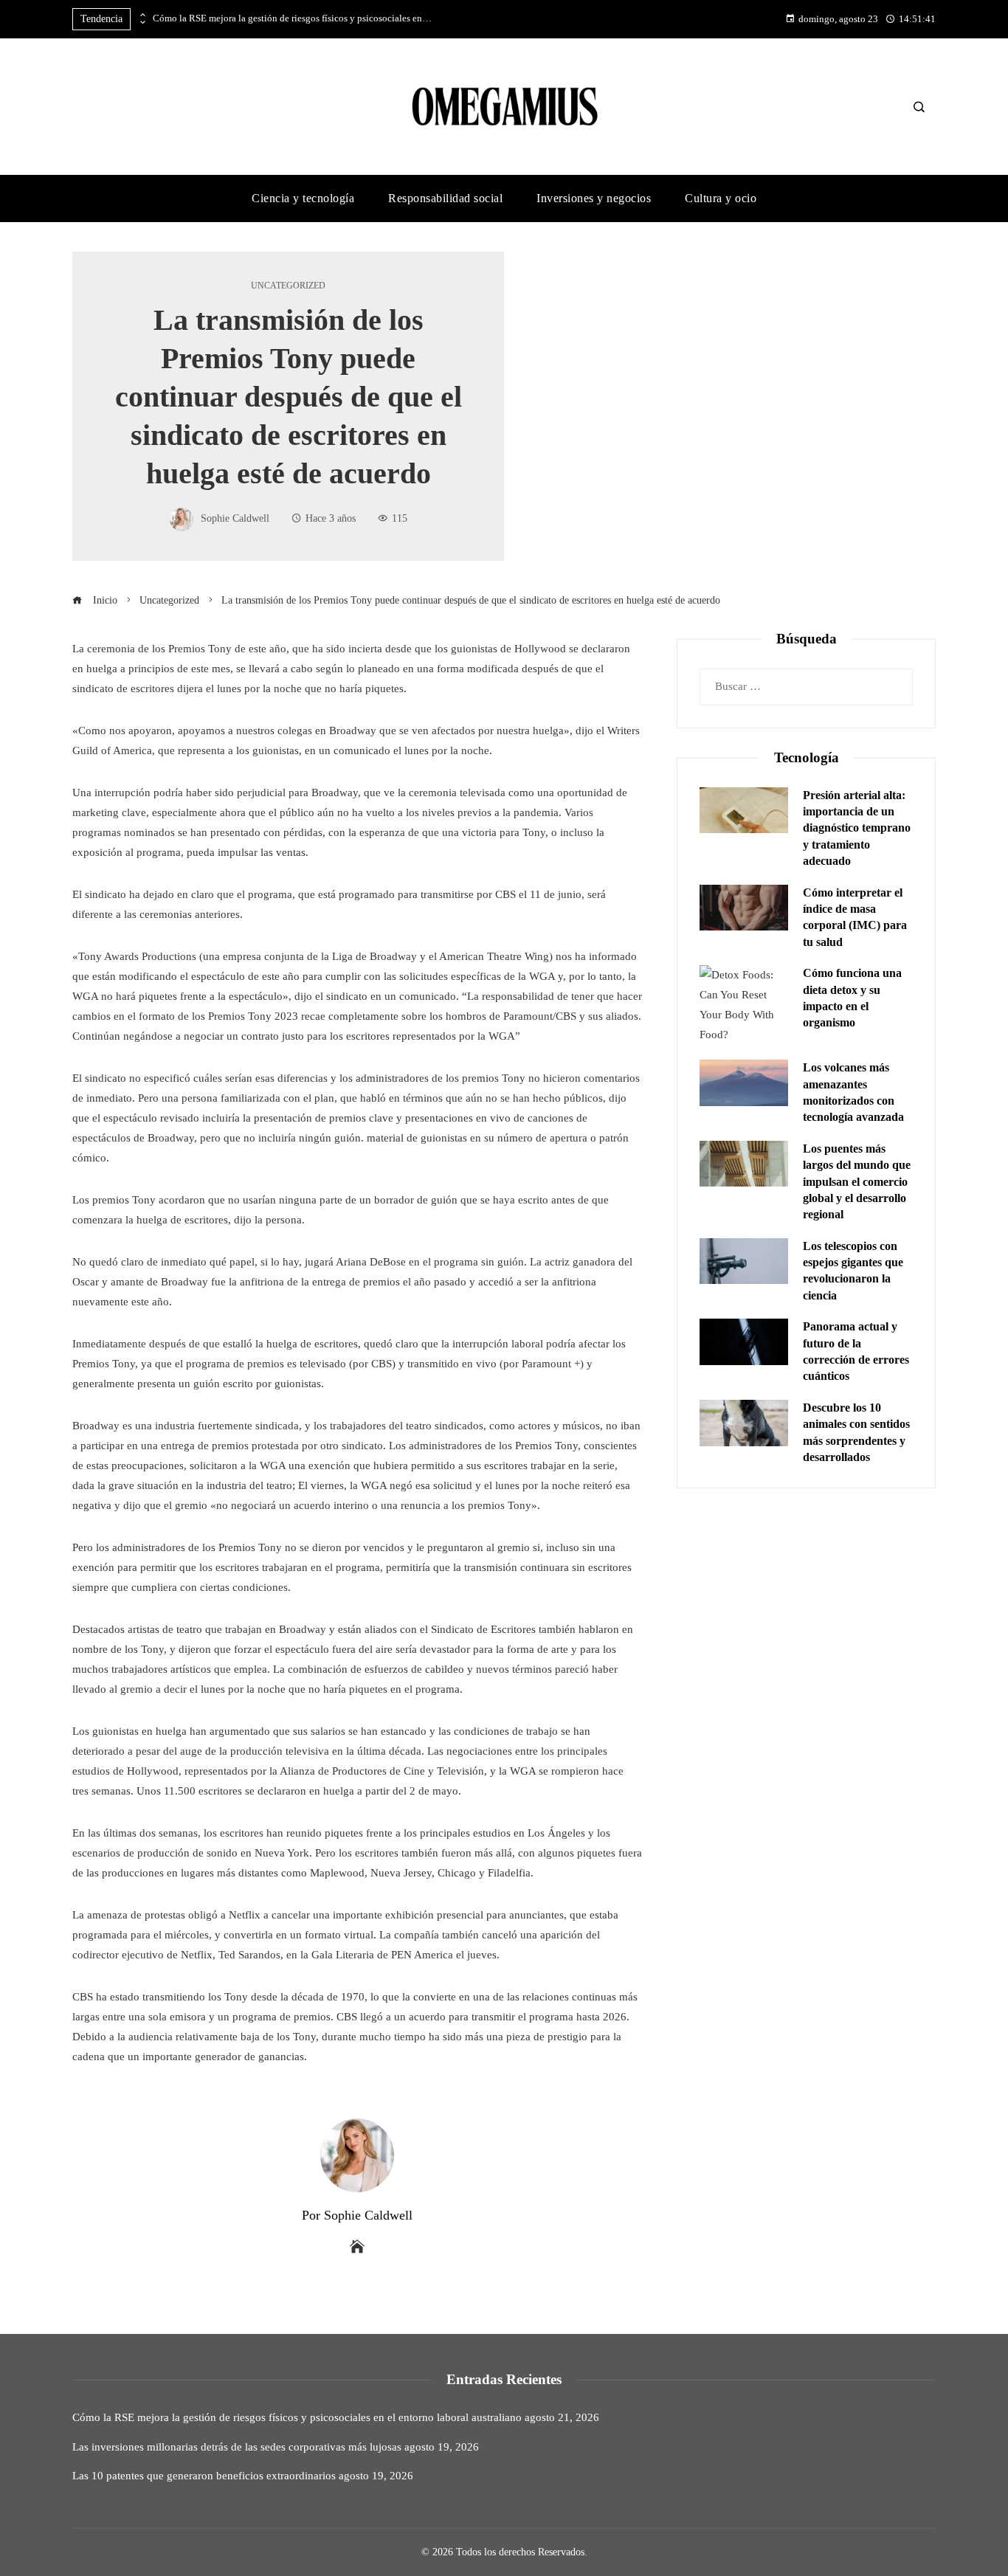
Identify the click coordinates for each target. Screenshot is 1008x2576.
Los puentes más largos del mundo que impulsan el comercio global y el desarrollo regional (857, 1182)
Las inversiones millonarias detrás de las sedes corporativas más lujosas (237, 2447)
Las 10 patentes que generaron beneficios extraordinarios (204, 2476)
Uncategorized (288, 286)
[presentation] (142, 15)
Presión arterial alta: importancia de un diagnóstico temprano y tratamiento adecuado (857, 828)
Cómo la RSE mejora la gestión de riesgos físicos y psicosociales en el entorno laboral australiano (293, 18)
